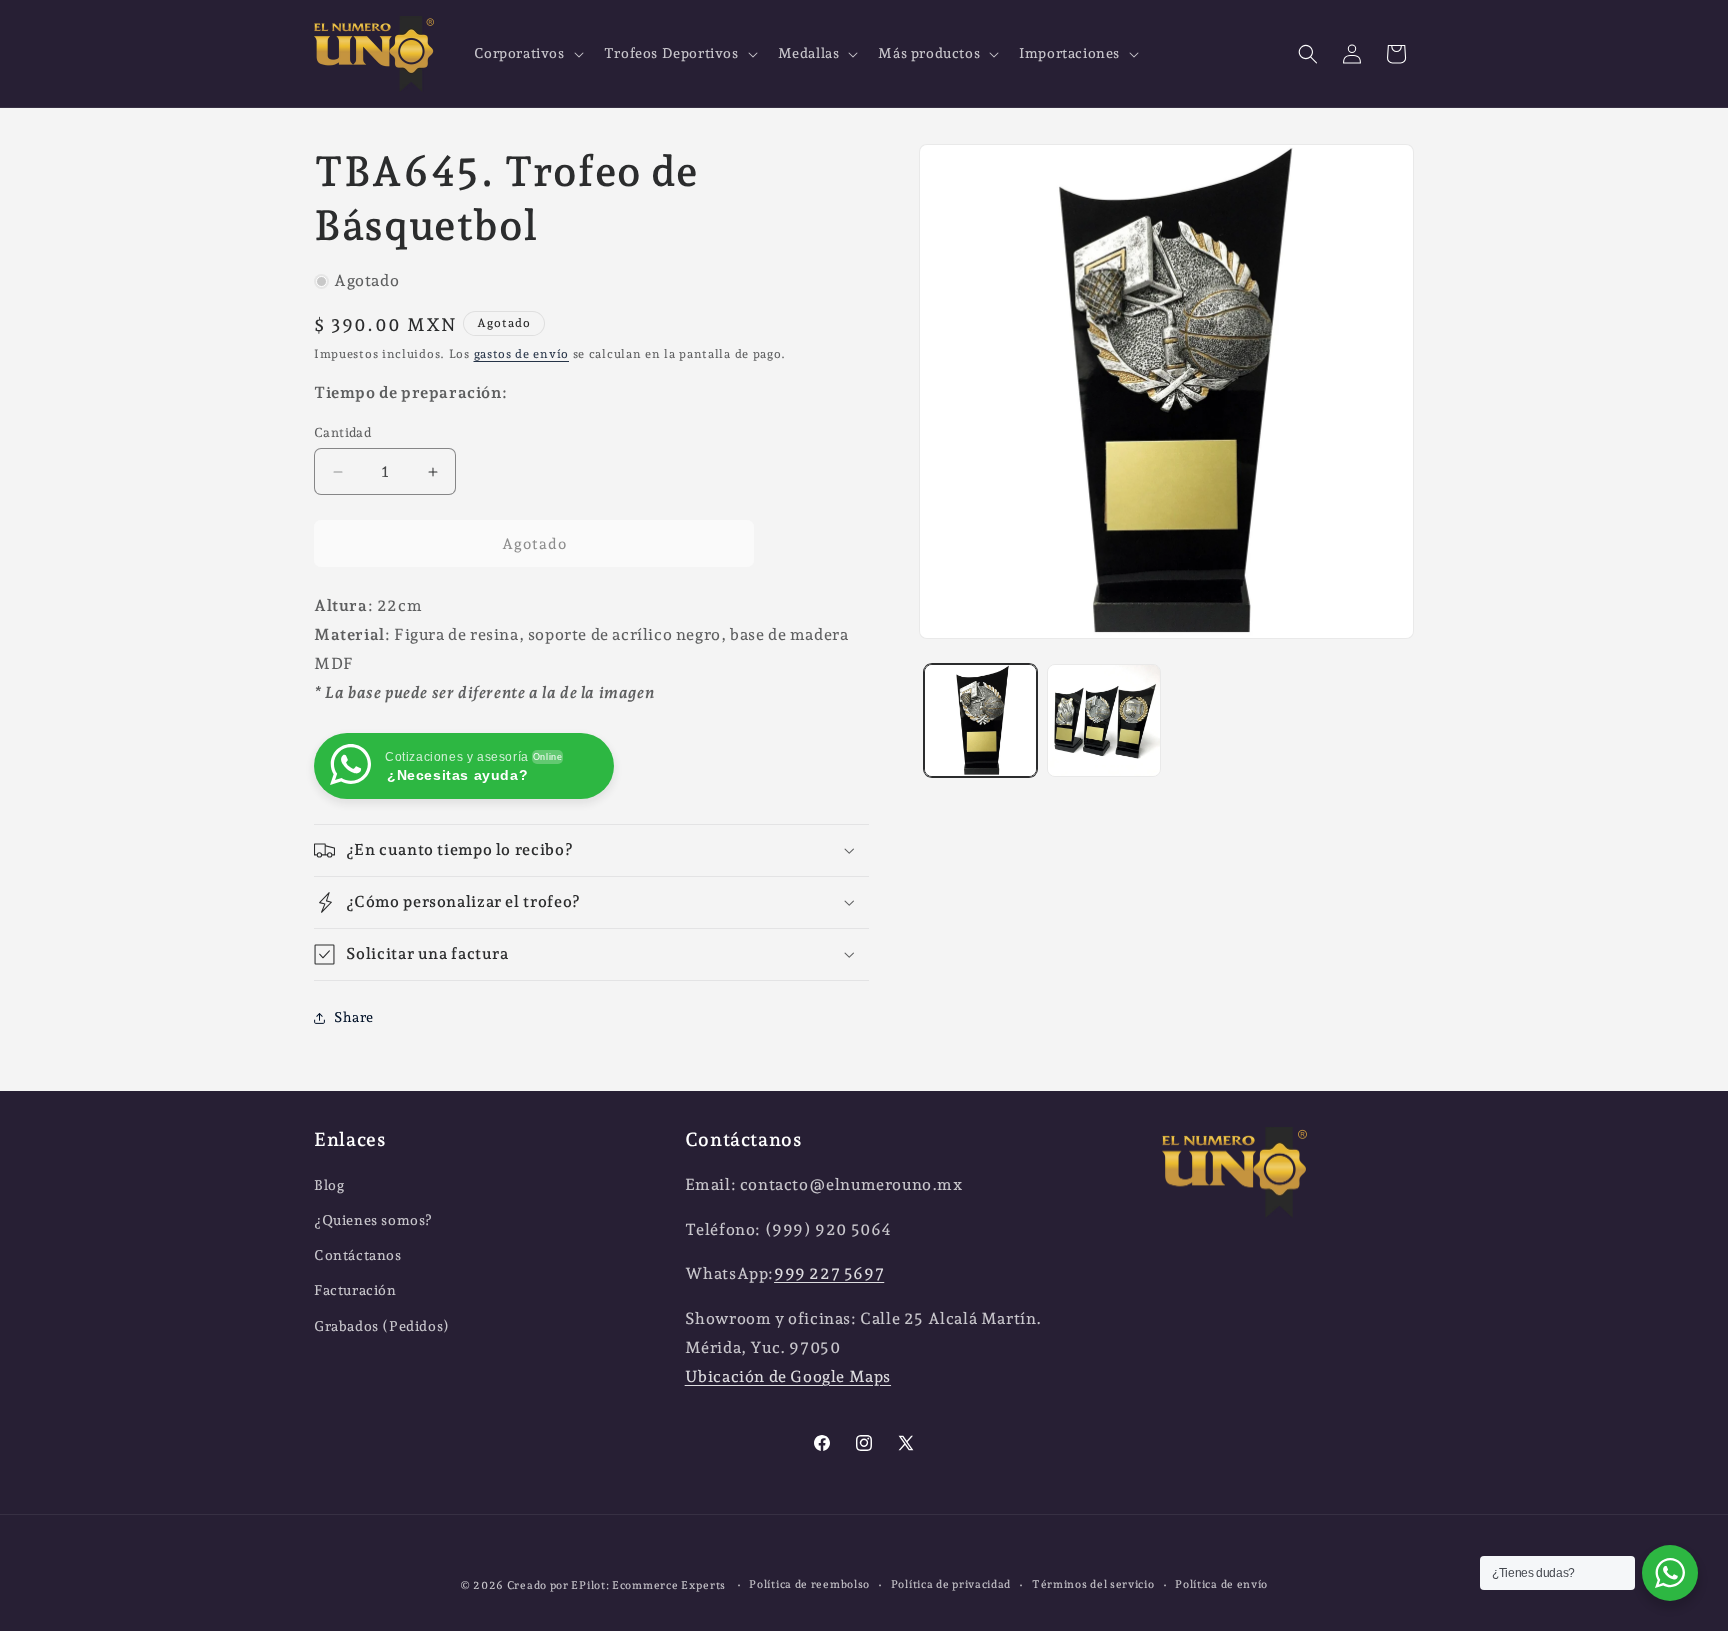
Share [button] (354, 1017)
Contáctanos (358, 1255)
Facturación (355, 1290)
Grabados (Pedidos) (382, 1326)
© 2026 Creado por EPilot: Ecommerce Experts (594, 1585)
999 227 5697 (829, 1273)
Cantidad (342, 432)
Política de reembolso (809, 1584)
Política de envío (1221, 1584)
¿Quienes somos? (373, 1220)
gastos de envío (522, 354)
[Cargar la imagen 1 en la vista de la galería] (980, 720)
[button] (527, 53)
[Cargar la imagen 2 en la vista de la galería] (1103, 720)
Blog (329, 1185)
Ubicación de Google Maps (788, 1376)
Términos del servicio (1093, 1584)
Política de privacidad (951, 1584)
